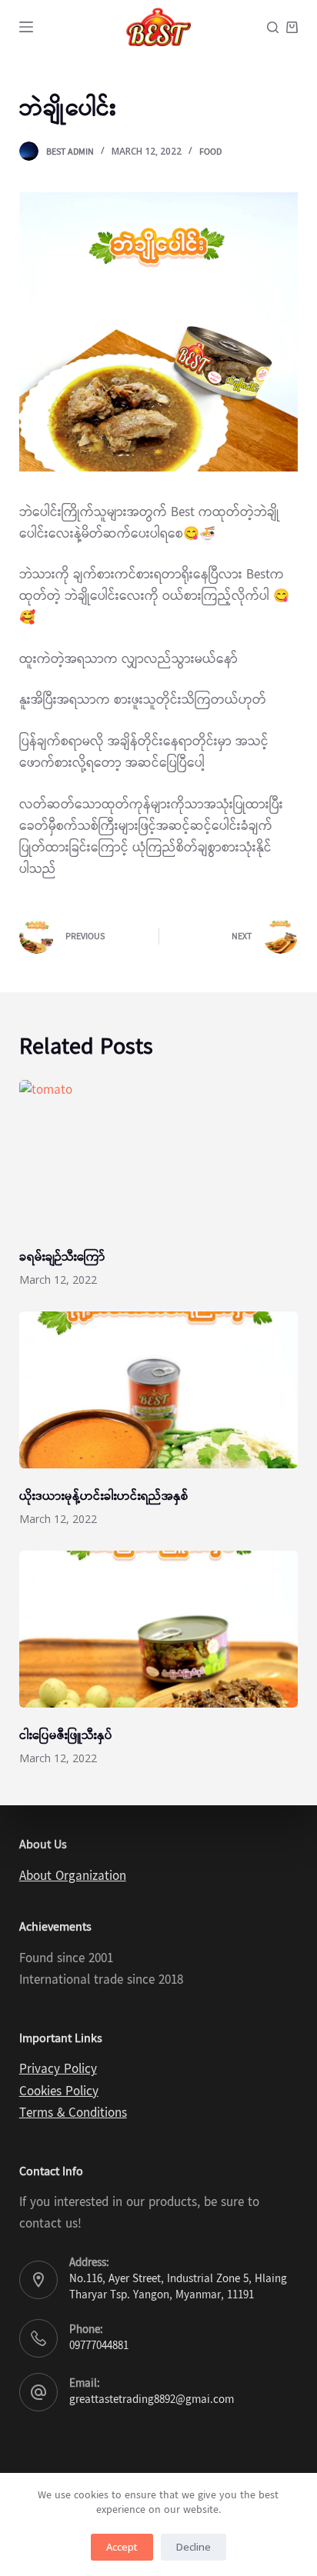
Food (210, 152)
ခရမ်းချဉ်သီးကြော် (62, 1257)
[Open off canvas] (26, 27)
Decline (194, 2547)
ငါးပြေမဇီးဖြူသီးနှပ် (66, 1736)
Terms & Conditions (73, 2113)
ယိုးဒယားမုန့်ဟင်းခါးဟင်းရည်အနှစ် (104, 1496)
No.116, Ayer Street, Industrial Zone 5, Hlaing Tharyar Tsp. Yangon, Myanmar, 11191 (178, 2287)
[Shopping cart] (292, 27)
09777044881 (99, 2346)
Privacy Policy (58, 2069)
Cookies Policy (59, 2092)
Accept (122, 2547)
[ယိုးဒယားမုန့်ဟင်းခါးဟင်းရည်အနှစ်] (159, 1390)
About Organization (73, 1876)
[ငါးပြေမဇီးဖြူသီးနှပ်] (159, 1629)
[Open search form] (273, 27)
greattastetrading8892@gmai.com (152, 2400)
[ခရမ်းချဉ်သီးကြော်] (159, 1158)
